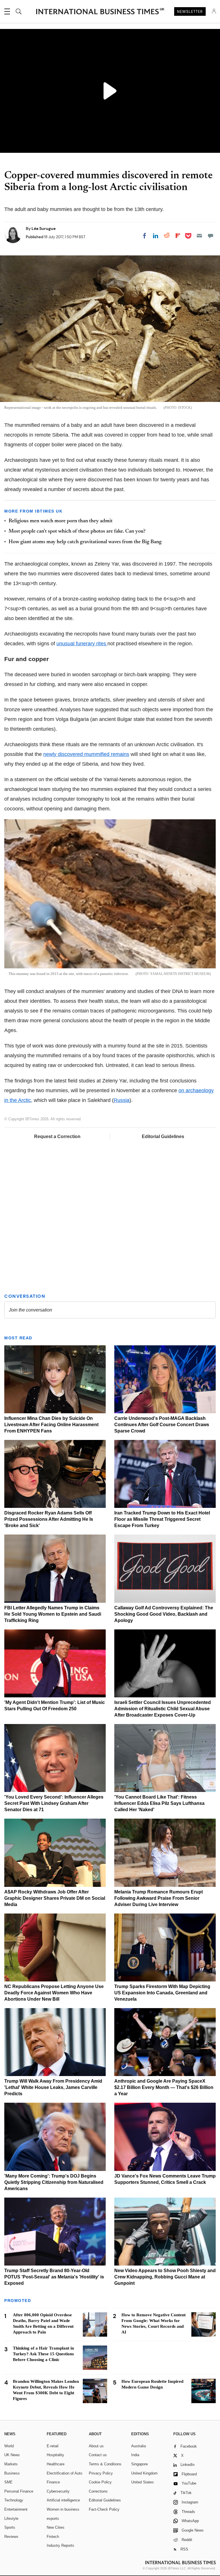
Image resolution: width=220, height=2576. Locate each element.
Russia (122, 1100)
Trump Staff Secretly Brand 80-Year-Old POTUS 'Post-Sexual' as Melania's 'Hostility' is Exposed (54, 2277)
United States (143, 2482)
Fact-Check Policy (104, 2509)
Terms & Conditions (105, 2464)
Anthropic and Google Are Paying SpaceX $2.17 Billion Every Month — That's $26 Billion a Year (164, 2087)
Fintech (53, 2537)
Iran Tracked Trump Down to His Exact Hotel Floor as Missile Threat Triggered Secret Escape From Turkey (162, 1519)
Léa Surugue (44, 228)
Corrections (98, 2491)
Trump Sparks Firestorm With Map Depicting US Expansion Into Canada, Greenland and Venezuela (162, 1993)
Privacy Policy (101, 2473)
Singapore (140, 2464)
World (9, 2446)
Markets (11, 2464)
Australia (139, 2446)
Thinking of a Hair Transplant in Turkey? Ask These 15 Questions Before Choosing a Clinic (43, 2354)
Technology (14, 2500)
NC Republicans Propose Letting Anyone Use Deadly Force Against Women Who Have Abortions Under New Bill (54, 1993)
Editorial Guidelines (163, 1136)
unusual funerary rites (82, 644)
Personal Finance (19, 2491)
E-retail (53, 2446)
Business (12, 2473)
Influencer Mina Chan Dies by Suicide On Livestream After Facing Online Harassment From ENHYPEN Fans (51, 1425)
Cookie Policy (100, 2482)
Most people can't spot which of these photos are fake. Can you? (77, 531)
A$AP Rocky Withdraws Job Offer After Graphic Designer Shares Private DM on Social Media (55, 1898)
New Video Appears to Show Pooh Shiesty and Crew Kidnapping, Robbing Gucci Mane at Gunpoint (165, 2277)
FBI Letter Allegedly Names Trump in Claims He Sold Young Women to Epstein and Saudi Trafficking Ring (53, 1614)
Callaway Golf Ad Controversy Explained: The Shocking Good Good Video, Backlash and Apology (164, 1614)
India (135, 2455)
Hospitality (55, 2455)
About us (96, 2446)
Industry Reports (60, 2545)
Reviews (11, 2537)
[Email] (199, 236)
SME (8, 2482)
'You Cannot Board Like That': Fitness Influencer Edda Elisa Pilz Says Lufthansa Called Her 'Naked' (159, 1803)
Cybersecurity (58, 2491)
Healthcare (56, 2464)
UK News (12, 2455)
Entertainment (16, 2509)
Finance (53, 2482)
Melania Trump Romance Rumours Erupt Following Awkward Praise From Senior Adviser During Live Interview (159, 1898)
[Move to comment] (211, 236)
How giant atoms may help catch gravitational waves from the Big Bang (85, 542)
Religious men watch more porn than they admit (61, 521)
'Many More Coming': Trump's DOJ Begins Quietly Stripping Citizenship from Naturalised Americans (54, 2182)
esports (53, 2519)
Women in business (63, 2509)
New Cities (56, 2527)
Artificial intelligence (63, 2500)
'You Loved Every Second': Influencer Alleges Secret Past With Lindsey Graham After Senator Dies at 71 (54, 1803)
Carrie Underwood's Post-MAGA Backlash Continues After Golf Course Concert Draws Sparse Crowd (162, 1425)
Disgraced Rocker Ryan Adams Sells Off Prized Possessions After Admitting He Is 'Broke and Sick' (49, 1519)
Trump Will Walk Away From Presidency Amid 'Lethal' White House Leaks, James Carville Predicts (53, 2087)
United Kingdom (144, 2473)
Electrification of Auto (64, 2473)
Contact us (98, 2455)
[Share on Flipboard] (178, 236)
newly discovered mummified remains (86, 754)
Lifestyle (11, 2519)
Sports (10, 2527)
